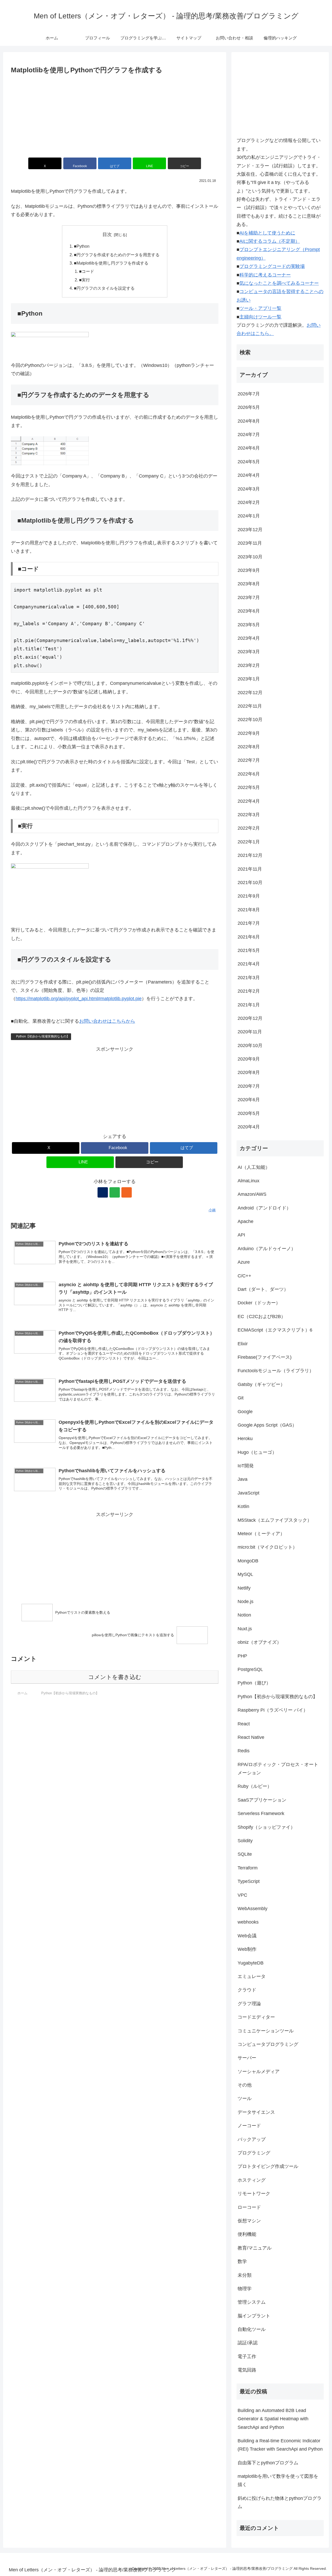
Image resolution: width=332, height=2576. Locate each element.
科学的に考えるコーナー (265, 275)
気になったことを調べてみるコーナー (279, 283)
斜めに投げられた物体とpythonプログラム (280, 2502)
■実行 (85, 280)
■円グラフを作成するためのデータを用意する (117, 255)
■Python (82, 246)
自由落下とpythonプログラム (268, 2463)
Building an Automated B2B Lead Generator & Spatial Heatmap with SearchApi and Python (273, 2419)
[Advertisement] (115, 115)
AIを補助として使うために (267, 233)
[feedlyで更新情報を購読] (115, 1192)
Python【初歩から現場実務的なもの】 (43, 1036)
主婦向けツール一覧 (260, 317)
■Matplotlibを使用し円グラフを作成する (111, 263)
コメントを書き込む (115, 1677)
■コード (87, 271)
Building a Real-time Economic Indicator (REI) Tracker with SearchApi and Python (280, 2445)
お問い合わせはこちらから (107, 1021)
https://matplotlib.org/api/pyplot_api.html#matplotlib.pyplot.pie (79, 999)
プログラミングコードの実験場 (272, 266)
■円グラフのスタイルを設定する (104, 288)
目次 (107, 234)
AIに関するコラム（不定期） (270, 241)
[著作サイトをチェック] (103, 1192)
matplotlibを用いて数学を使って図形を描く (278, 2480)
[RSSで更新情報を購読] (127, 1192)
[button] (184, 163)
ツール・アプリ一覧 (260, 308)
